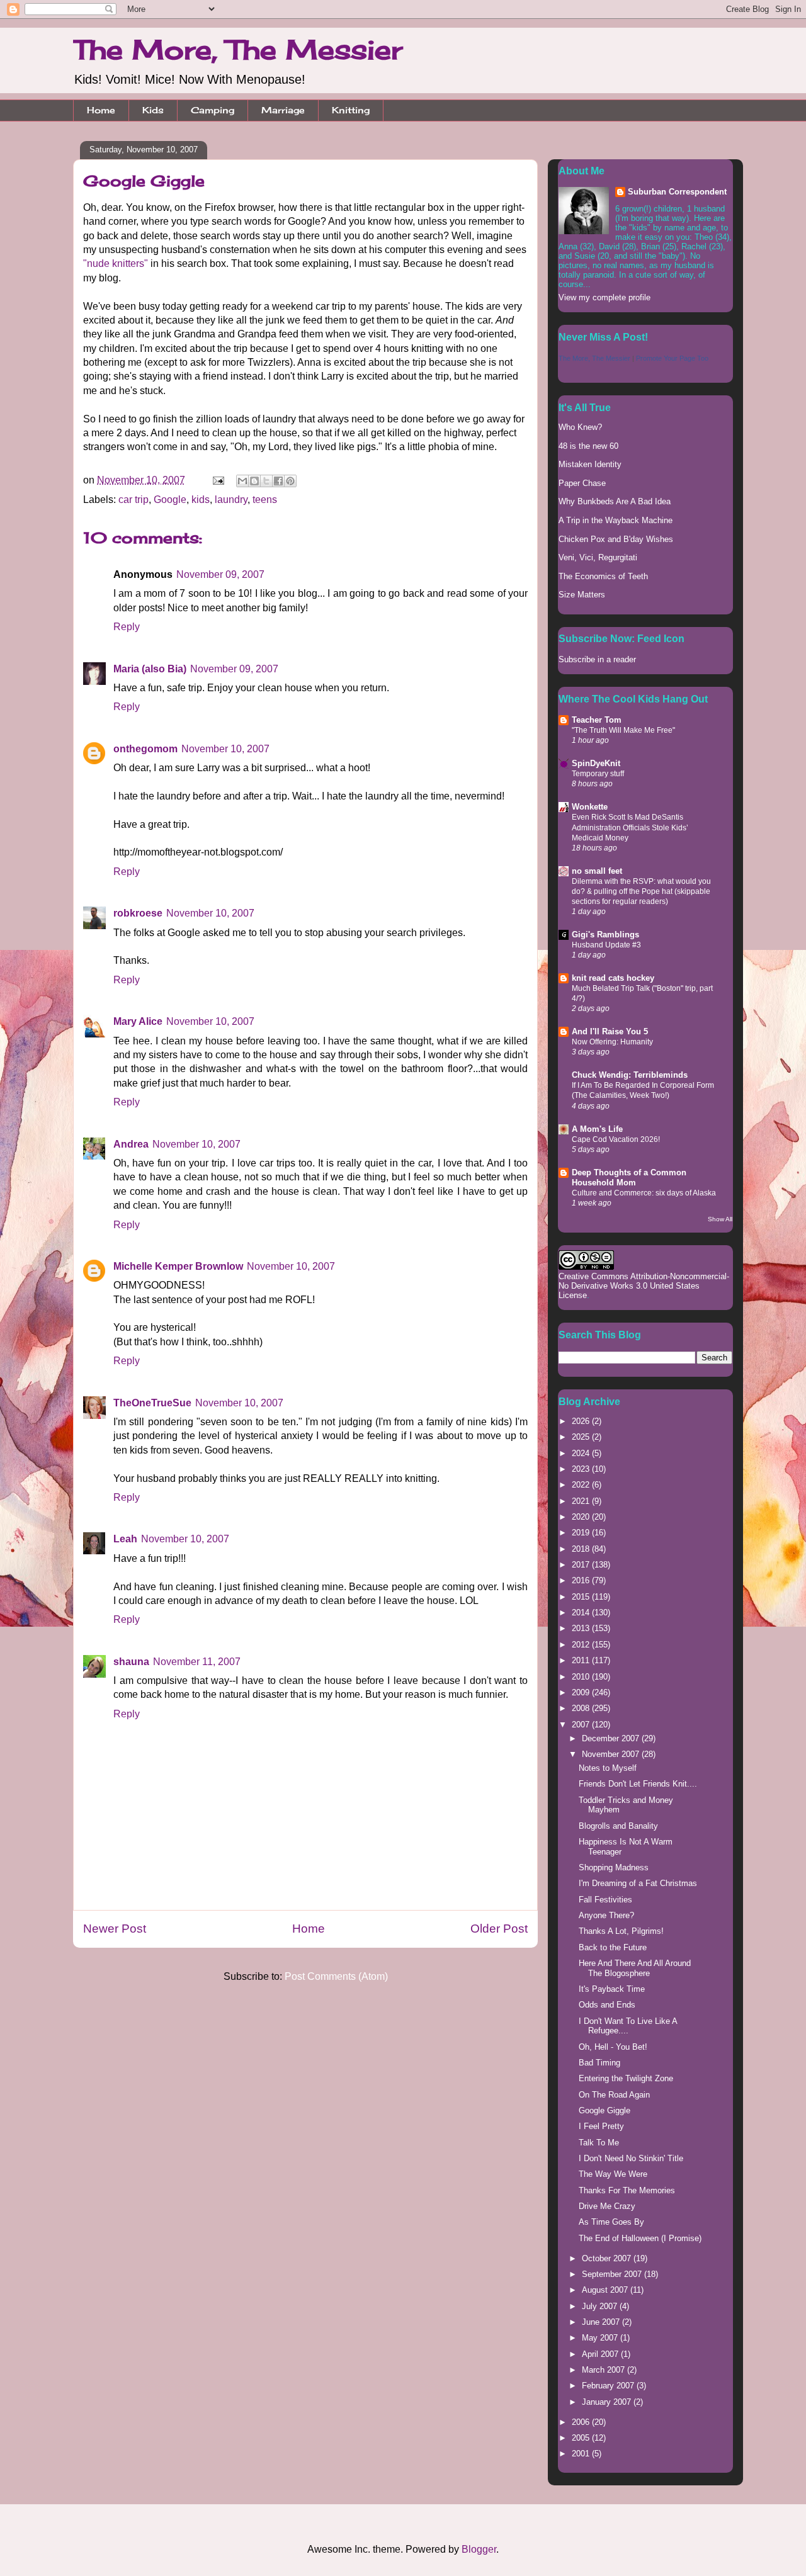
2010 (582, 1677)
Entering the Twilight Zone (626, 2078)
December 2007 (612, 1738)
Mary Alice (138, 1021)
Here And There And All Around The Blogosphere (635, 1968)
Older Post (499, 1929)
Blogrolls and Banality (618, 1826)
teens (265, 500)
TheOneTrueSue (152, 1403)
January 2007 (608, 2402)
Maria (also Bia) (150, 669)
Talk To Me (599, 2143)
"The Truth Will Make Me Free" (623, 730)
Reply (127, 627)
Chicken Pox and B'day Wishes (616, 539)
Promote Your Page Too (672, 358)
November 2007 (612, 1754)
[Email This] (242, 481)
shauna (131, 1662)
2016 (582, 1580)
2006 (582, 2422)
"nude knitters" (116, 263)
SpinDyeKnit (596, 763)
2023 (582, 1469)
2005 (582, 2438)
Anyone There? (606, 1915)
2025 (582, 1437)
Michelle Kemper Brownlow (178, 1266)
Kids (153, 110)
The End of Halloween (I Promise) (640, 2238)
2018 (582, 1549)
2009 (582, 1692)
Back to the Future (613, 1947)
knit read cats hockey (613, 978)
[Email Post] (217, 480)
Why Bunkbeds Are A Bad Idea (615, 501)
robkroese (138, 913)
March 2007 (604, 2370)
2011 (582, 1660)
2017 (582, 1565)
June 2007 (602, 2322)
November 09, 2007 (220, 574)
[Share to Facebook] (278, 481)
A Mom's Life (597, 1129)
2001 (582, 2454)
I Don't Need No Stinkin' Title (631, 2158)
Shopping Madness (614, 1867)
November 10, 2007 (225, 749)
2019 (582, 1533)
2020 (582, 1517)
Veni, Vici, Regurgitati (598, 557)
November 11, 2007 (197, 1662)
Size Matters (582, 595)
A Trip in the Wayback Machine (616, 520)
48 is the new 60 (588, 446)
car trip (133, 500)
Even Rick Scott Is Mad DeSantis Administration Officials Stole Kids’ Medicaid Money (630, 827)
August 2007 (606, 2290)
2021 (582, 1501)
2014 (582, 1613)
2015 (582, 1597)
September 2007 (613, 2274)
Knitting (351, 110)
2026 (582, 1421)
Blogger (479, 2549)
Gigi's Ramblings (605, 935)
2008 (582, 1708)
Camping (213, 110)
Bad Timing (599, 2063)
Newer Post (115, 1929)
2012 (582, 1645)
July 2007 (601, 2306)
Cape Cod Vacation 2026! (616, 1139)
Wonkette (590, 807)
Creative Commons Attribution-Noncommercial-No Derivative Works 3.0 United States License (644, 1286)
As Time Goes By (611, 2222)
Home (101, 110)
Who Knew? (580, 427)
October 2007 (608, 2258)
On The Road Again (614, 2095)
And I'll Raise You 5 (610, 1031)
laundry (231, 500)
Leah (125, 1539)
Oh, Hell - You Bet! (613, 2047)
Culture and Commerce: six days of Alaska (644, 1193)
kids (201, 500)
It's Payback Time (612, 1989)
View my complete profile (604, 297)
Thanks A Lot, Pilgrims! (621, 1931)
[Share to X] (266, 481)
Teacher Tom (597, 720)
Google (170, 500)
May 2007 (601, 2338)
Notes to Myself (608, 1768)
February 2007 (609, 2386)
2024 (582, 1453)
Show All (720, 1219)
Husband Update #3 (606, 945)
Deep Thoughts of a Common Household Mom (629, 1178)
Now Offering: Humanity (612, 1042)
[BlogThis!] (254, 481)
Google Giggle (604, 2110)
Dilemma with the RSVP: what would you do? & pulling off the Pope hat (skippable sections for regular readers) (641, 891)
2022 (582, 1485)
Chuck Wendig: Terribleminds (630, 1075)
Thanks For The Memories (627, 2190)
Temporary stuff (598, 774)
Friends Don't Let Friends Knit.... (638, 1784)
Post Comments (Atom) (336, 1976)
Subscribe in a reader (597, 659)
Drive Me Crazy (607, 2206)
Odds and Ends (607, 2005)
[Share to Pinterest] (290, 481)
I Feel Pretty (601, 2126)
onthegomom (145, 749)
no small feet (597, 871)
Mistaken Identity (590, 464)
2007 (582, 1725)
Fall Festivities (605, 1900)
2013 (582, 1628)
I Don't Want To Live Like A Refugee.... (628, 2026)
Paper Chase (582, 483)
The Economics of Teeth (603, 576)
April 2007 (601, 2354)
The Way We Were (613, 2174)
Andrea (131, 1144)
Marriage (283, 110)
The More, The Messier (238, 49)
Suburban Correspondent (677, 192)
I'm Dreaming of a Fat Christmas (638, 1883)
